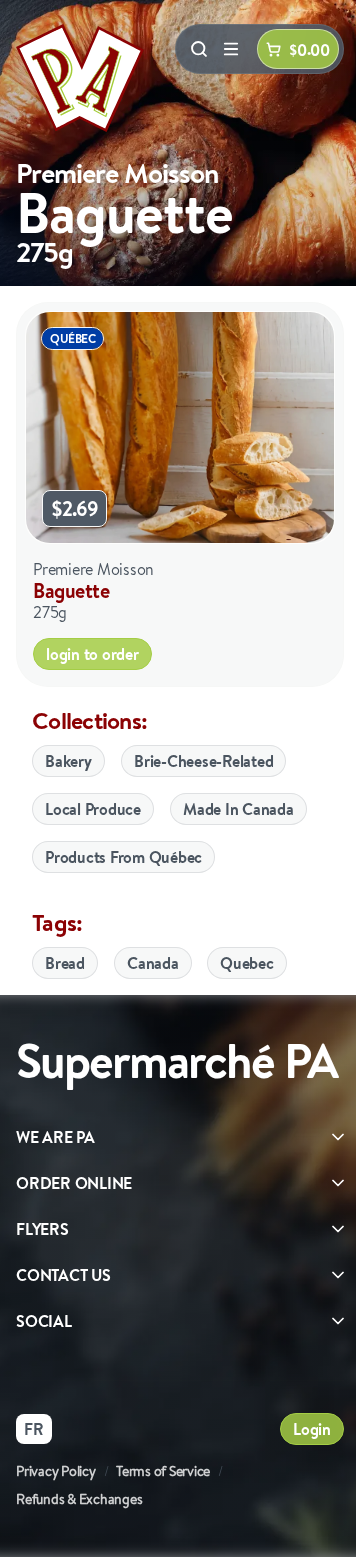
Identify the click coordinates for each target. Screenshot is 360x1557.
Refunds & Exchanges (79, 1499)
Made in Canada (238, 809)
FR (34, 1429)
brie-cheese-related (203, 761)
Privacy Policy (56, 1471)
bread (65, 963)
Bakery (68, 761)
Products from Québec (123, 857)
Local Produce (93, 809)
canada (153, 963)
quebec (247, 963)
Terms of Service (163, 1471)
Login (312, 1429)
